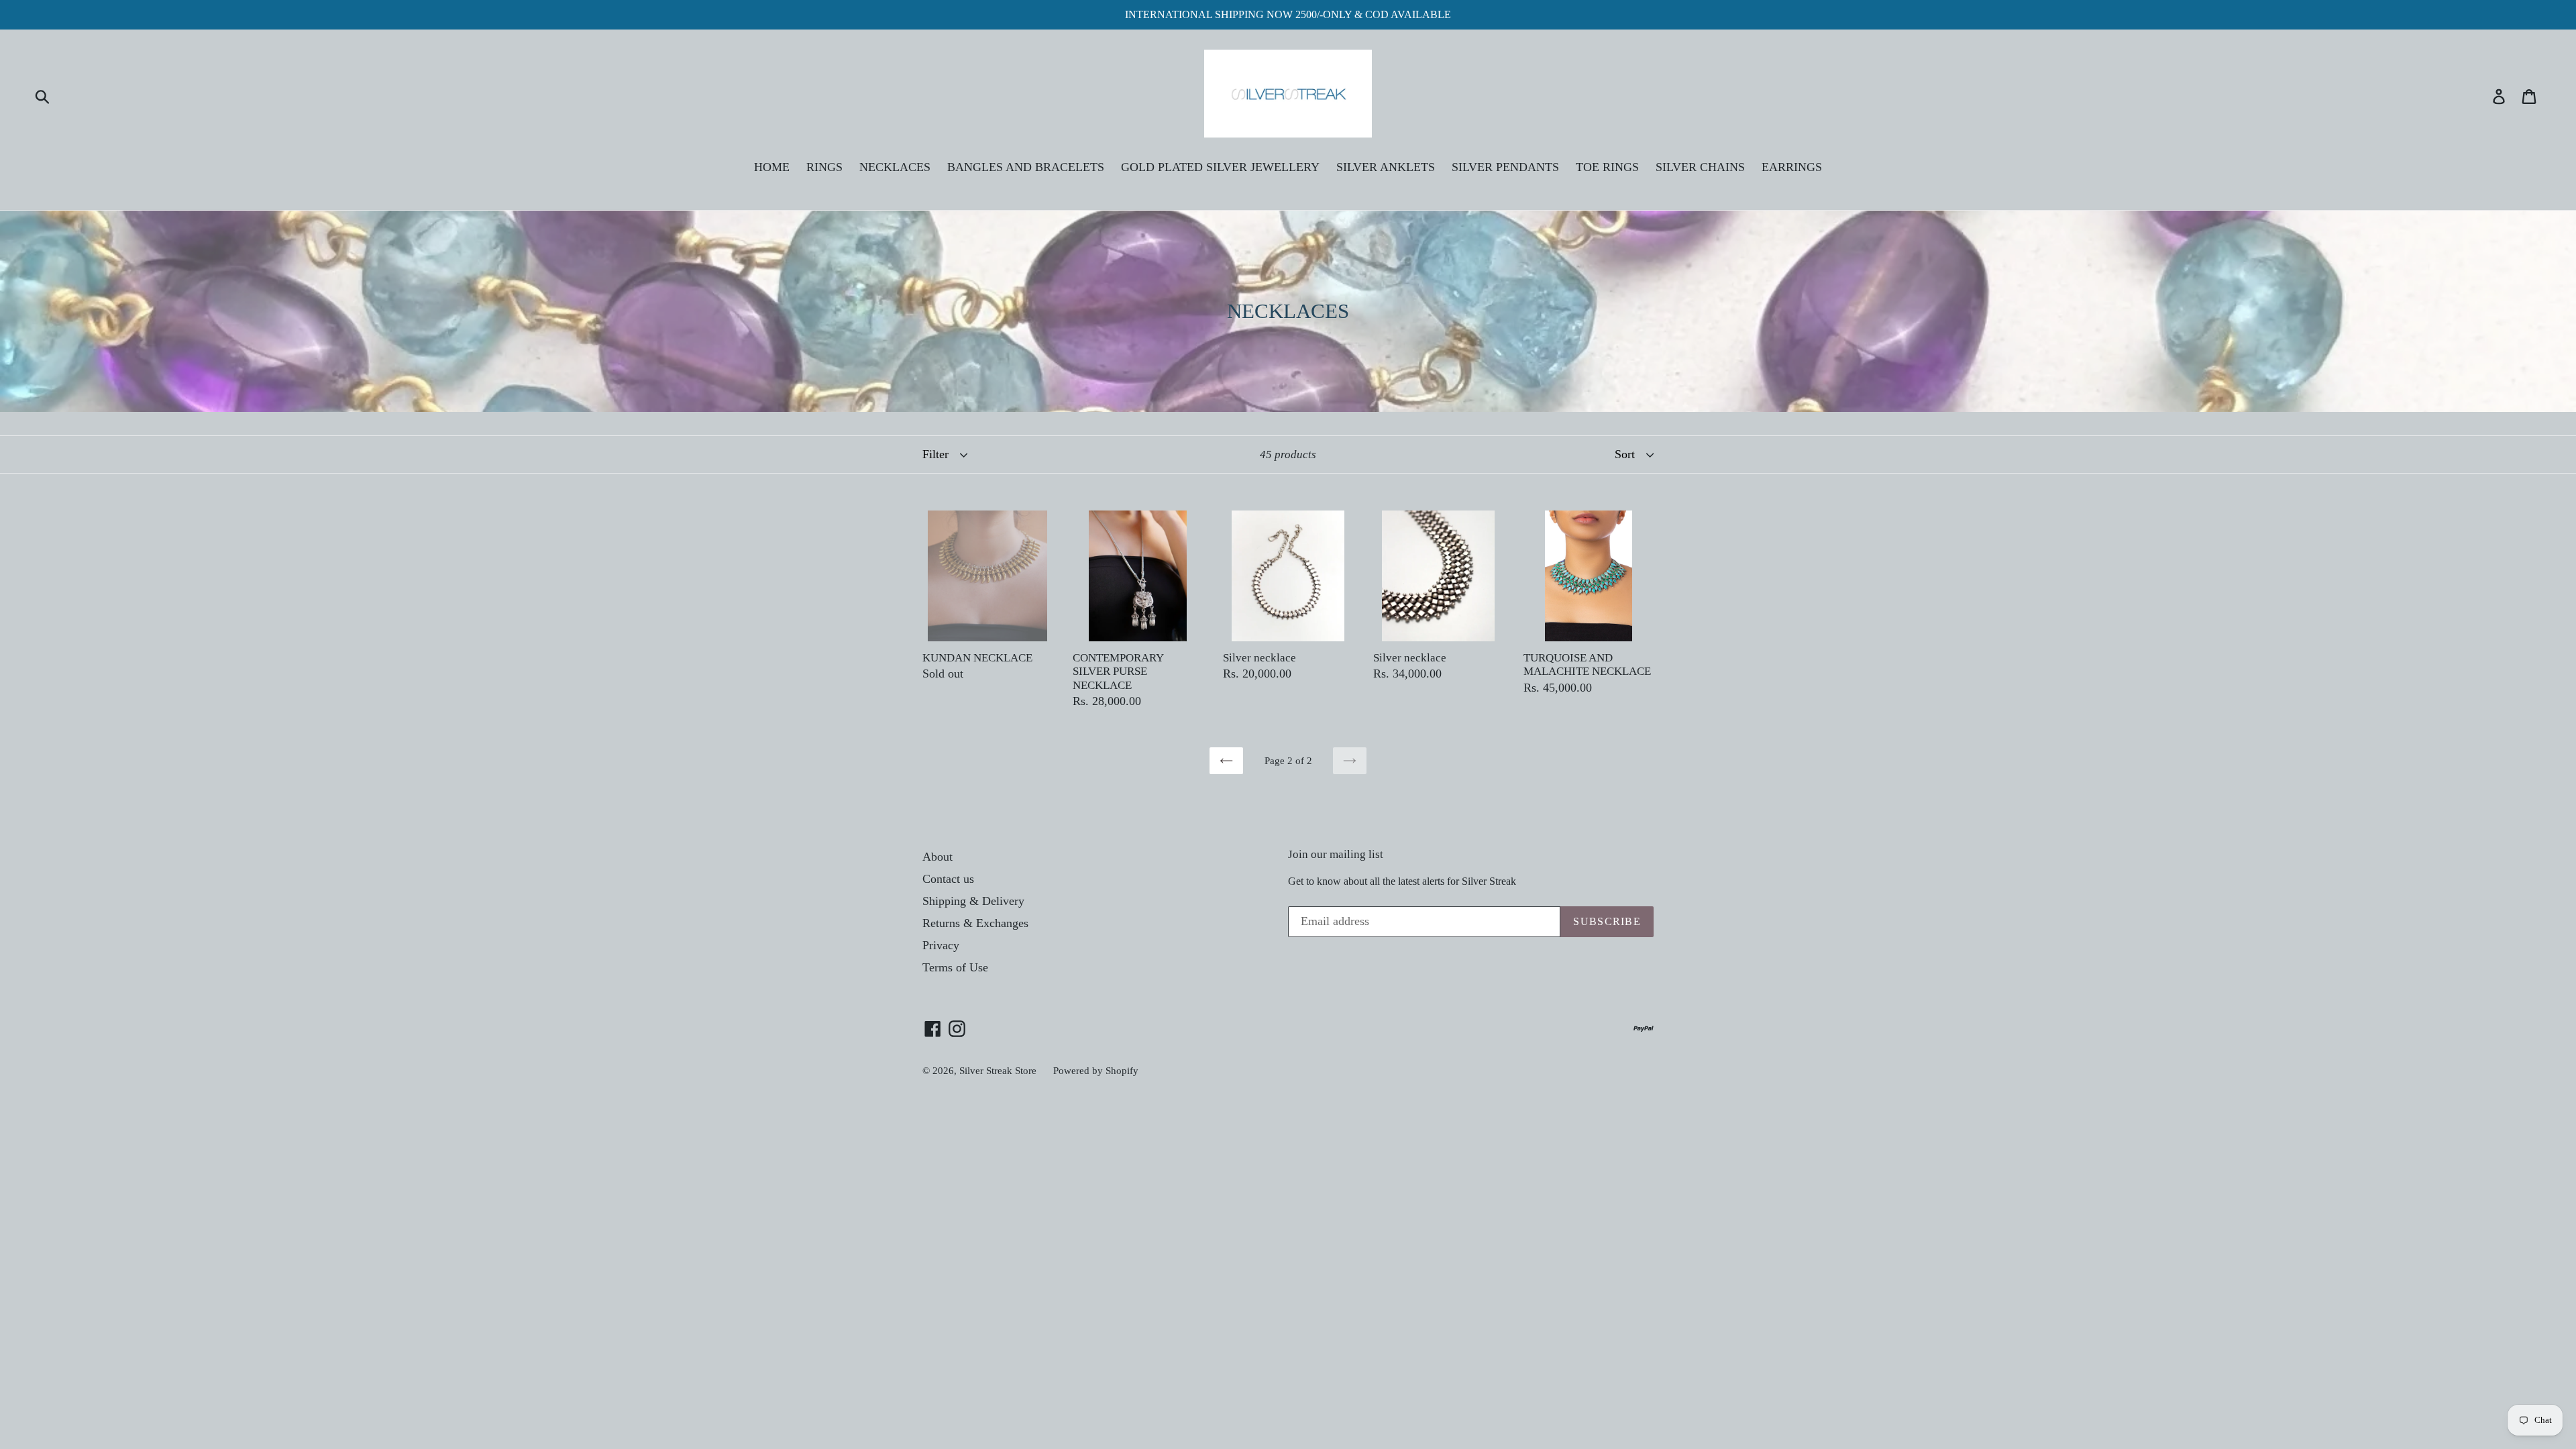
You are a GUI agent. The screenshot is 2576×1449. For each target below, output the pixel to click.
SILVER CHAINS (1700, 167)
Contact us (948, 879)
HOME (772, 167)
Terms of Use (955, 967)
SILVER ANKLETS (1386, 167)
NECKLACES (895, 167)
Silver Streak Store (998, 1071)
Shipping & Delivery (973, 901)
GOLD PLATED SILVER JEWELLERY (1220, 167)
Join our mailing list (1336, 854)
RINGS (824, 167)
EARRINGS (1792, 167)
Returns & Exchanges (975, 923)
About (937, 857)
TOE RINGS (1607, 167)
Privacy (941, 945)
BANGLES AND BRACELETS (1026, 167)
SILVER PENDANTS (1505, 167)
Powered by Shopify (1096, 1071)
